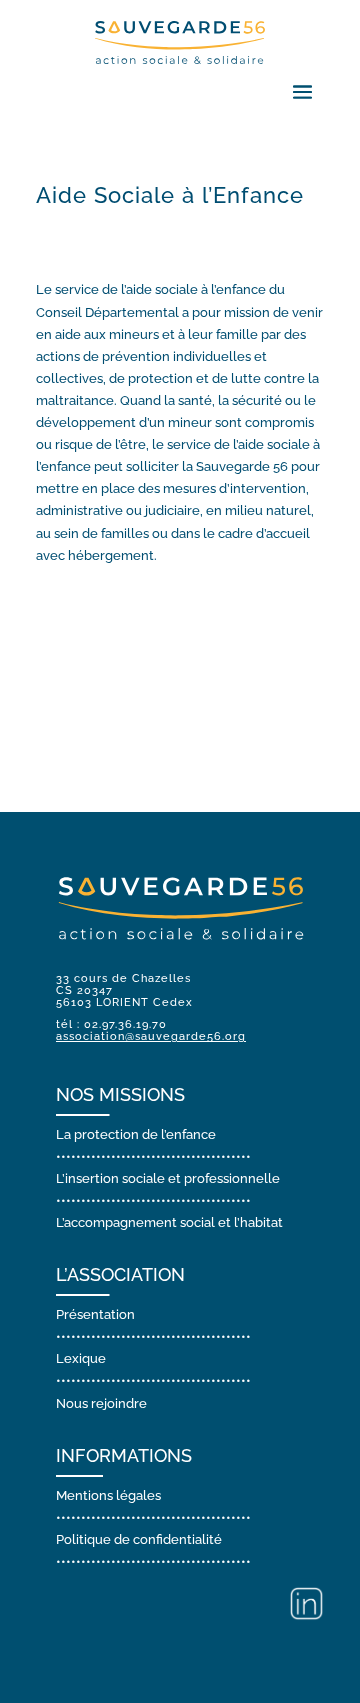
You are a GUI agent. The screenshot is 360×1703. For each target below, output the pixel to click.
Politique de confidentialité (139, 1539)
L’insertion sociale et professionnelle (168, 1178)
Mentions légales (108, 1495)
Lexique (81, 1358)
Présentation (95, 1314)
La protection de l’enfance (136, 1134)
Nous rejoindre (101, 1403)
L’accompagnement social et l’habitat (169, 1222)
